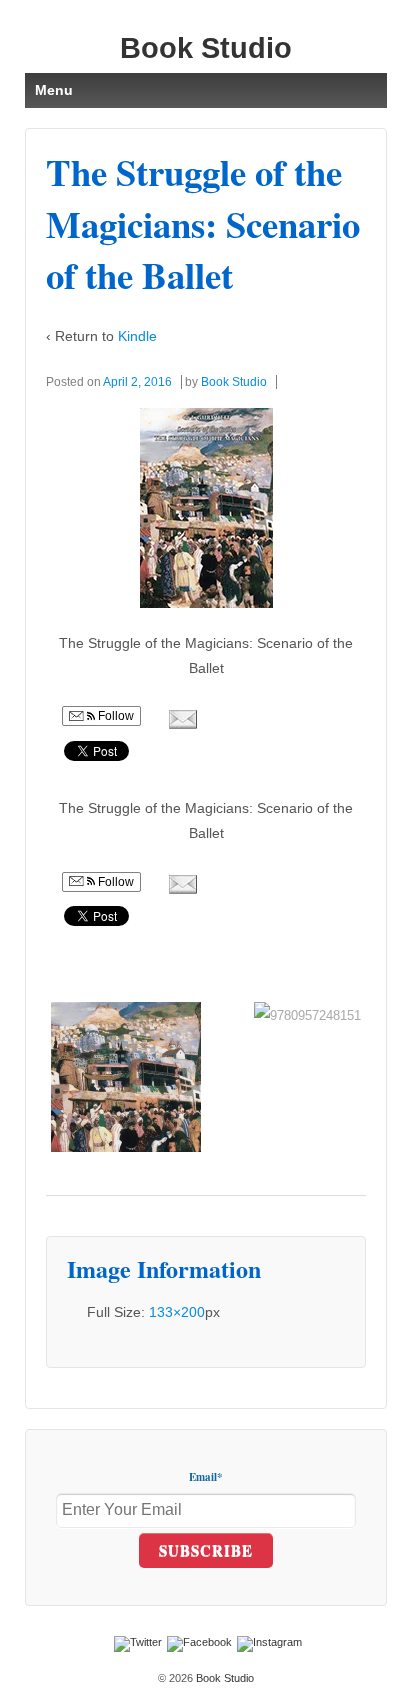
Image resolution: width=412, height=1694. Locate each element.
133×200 (177, 1312)
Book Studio (206, 48)
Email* (206, 1477)
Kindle (137, 336)
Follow (114, 716)
